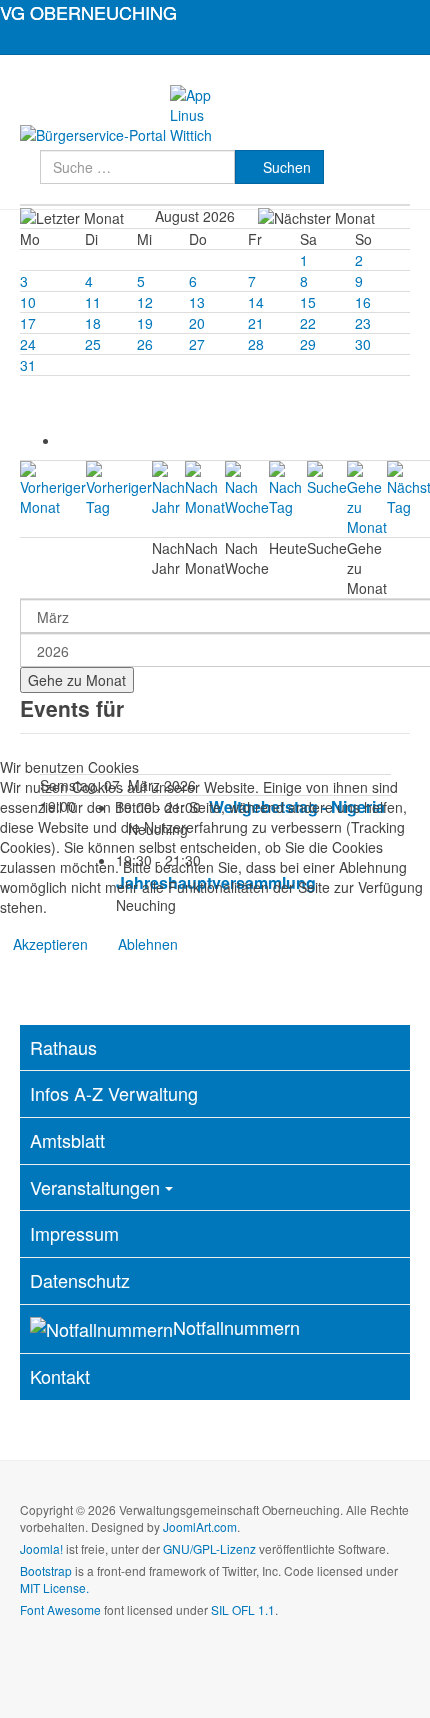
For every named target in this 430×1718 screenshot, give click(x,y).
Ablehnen (148, 944)
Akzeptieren (50, 944)
